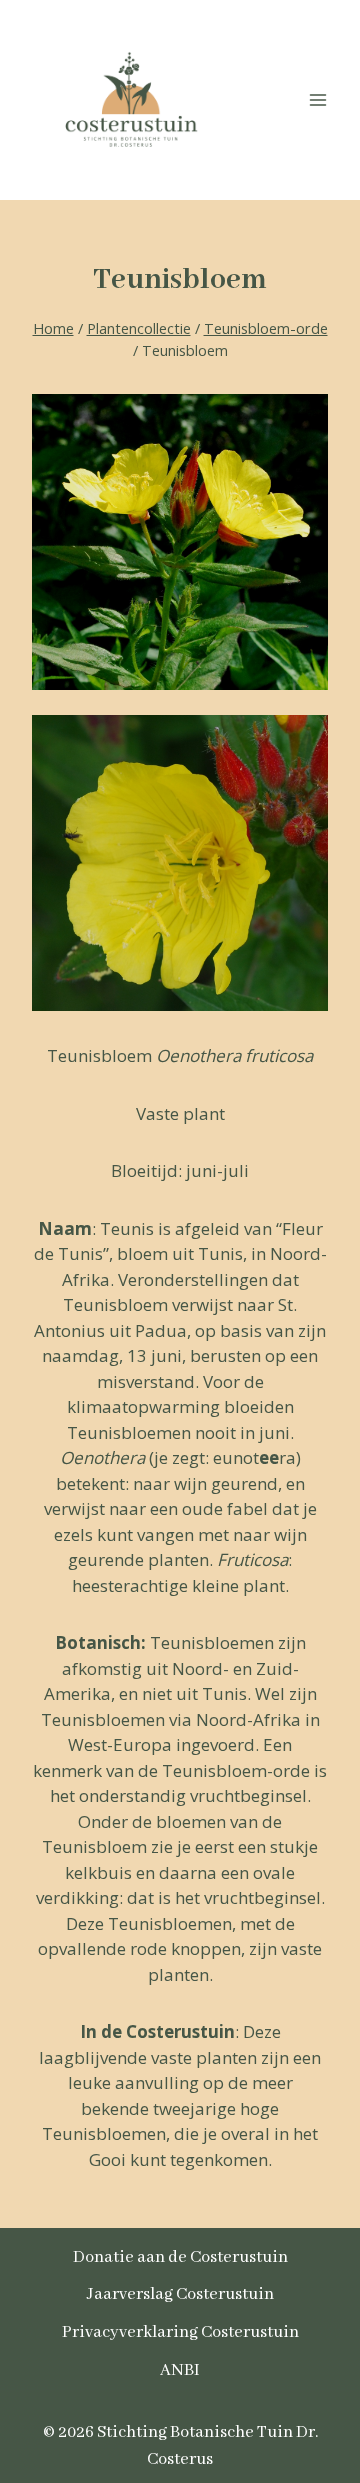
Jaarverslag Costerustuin (180, 2294)
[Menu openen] (317, 99)
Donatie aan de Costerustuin (180, 2257)
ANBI (180, 2370)
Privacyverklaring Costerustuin (180, 2332)
